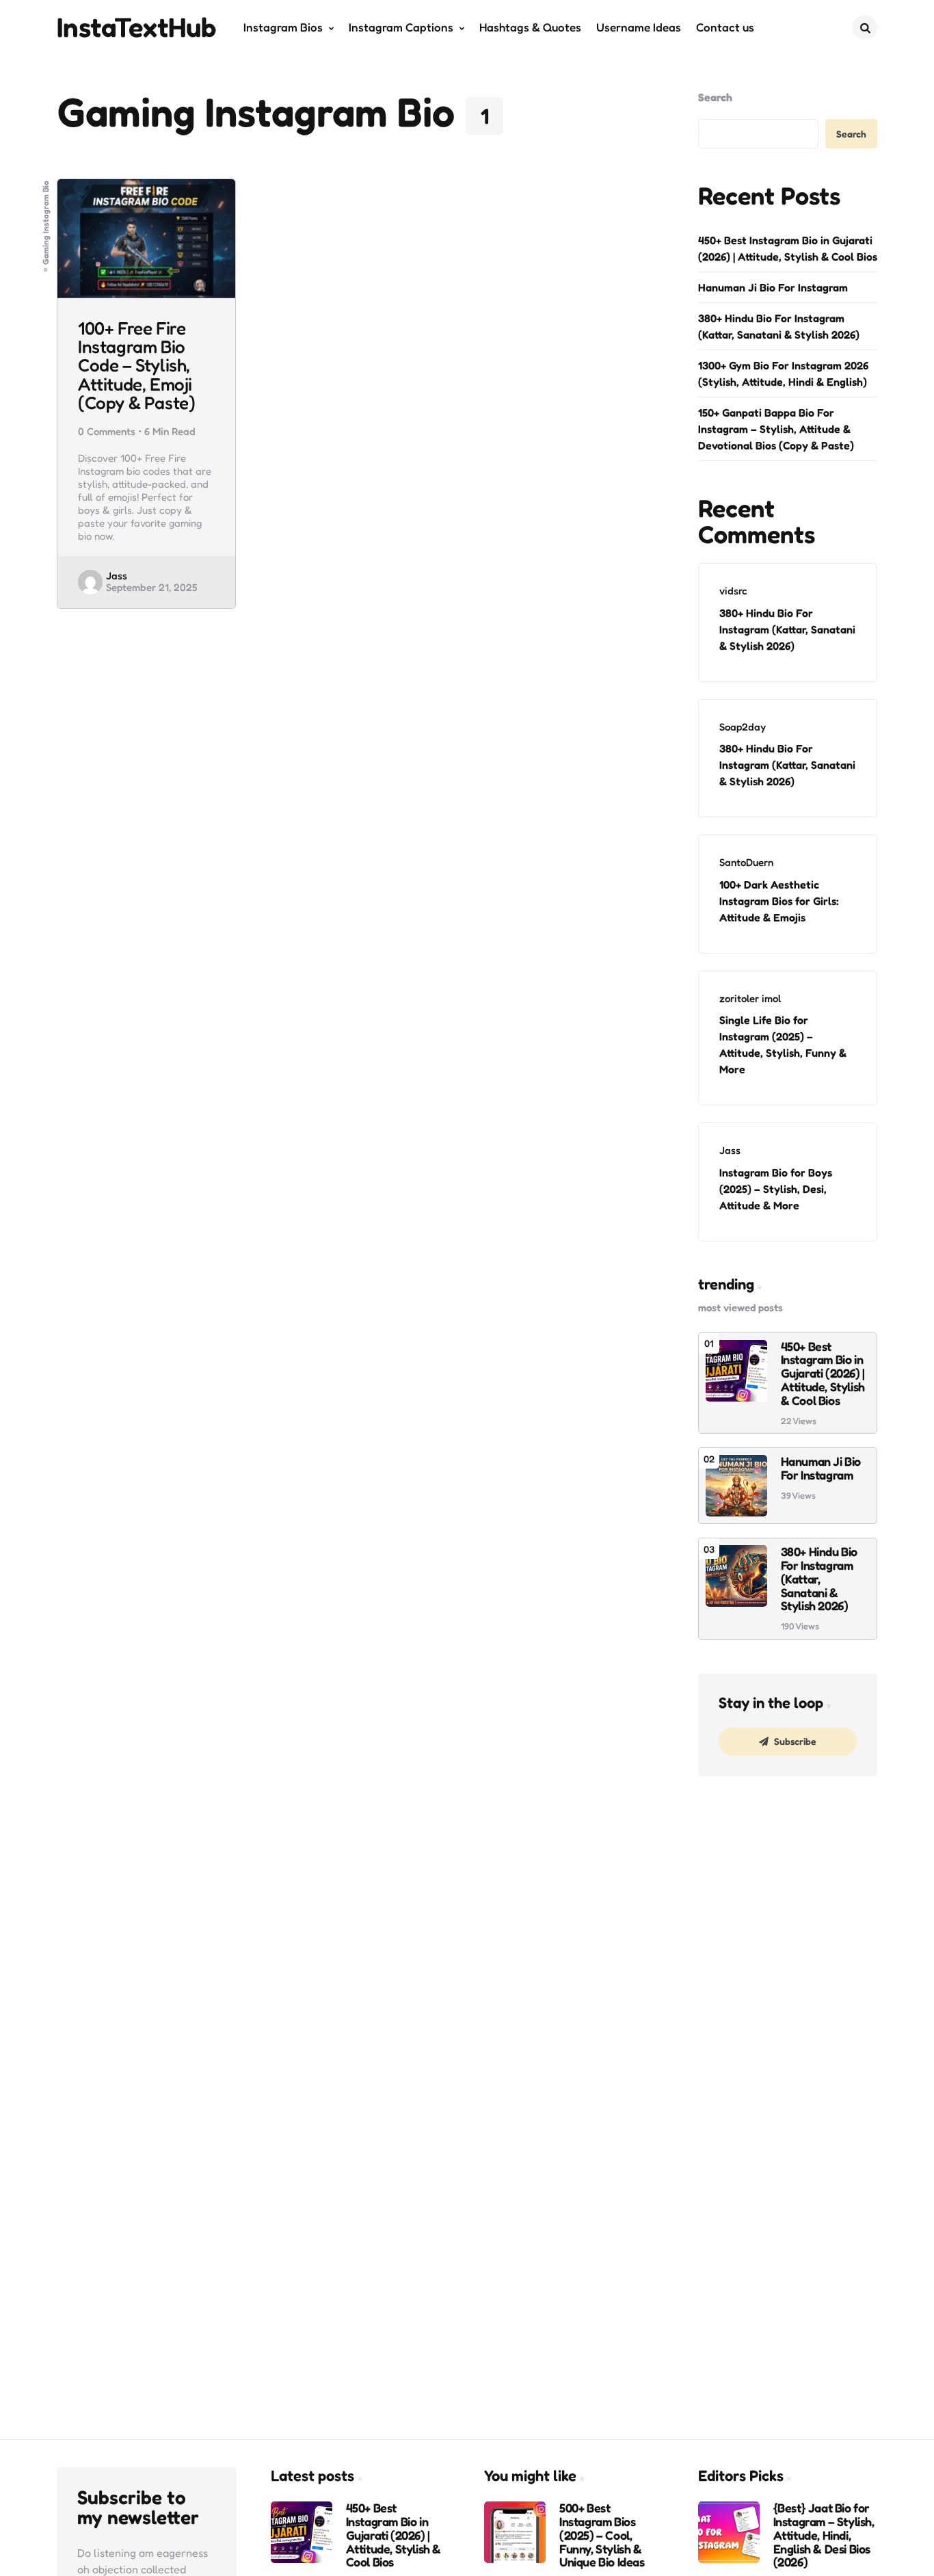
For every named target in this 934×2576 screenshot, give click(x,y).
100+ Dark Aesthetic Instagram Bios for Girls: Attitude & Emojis (779, 901)
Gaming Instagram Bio (46, 223)
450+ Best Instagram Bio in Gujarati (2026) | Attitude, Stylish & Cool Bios (788, 248)
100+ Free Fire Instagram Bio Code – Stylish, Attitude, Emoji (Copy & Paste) (136, 365)
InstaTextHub (137, 27)
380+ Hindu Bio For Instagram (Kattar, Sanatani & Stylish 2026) (779, 326)
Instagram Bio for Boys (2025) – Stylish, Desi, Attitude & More (776, 1189)
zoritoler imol (750, 998)
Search (715, 97)
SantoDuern (746, 862)
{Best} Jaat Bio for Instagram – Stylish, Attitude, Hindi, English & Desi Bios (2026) (824, 2535)
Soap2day (743, 727)
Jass (117, 576)
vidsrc (733, 591)
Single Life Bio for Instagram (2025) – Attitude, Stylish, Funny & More (783, 1044)
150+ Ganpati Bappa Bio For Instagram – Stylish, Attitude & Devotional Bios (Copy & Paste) (776, 429)
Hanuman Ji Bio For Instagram (773, 287)
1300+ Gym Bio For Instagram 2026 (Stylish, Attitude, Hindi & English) (783, 373)
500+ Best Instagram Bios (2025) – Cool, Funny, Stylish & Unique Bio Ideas (602, 2535)
